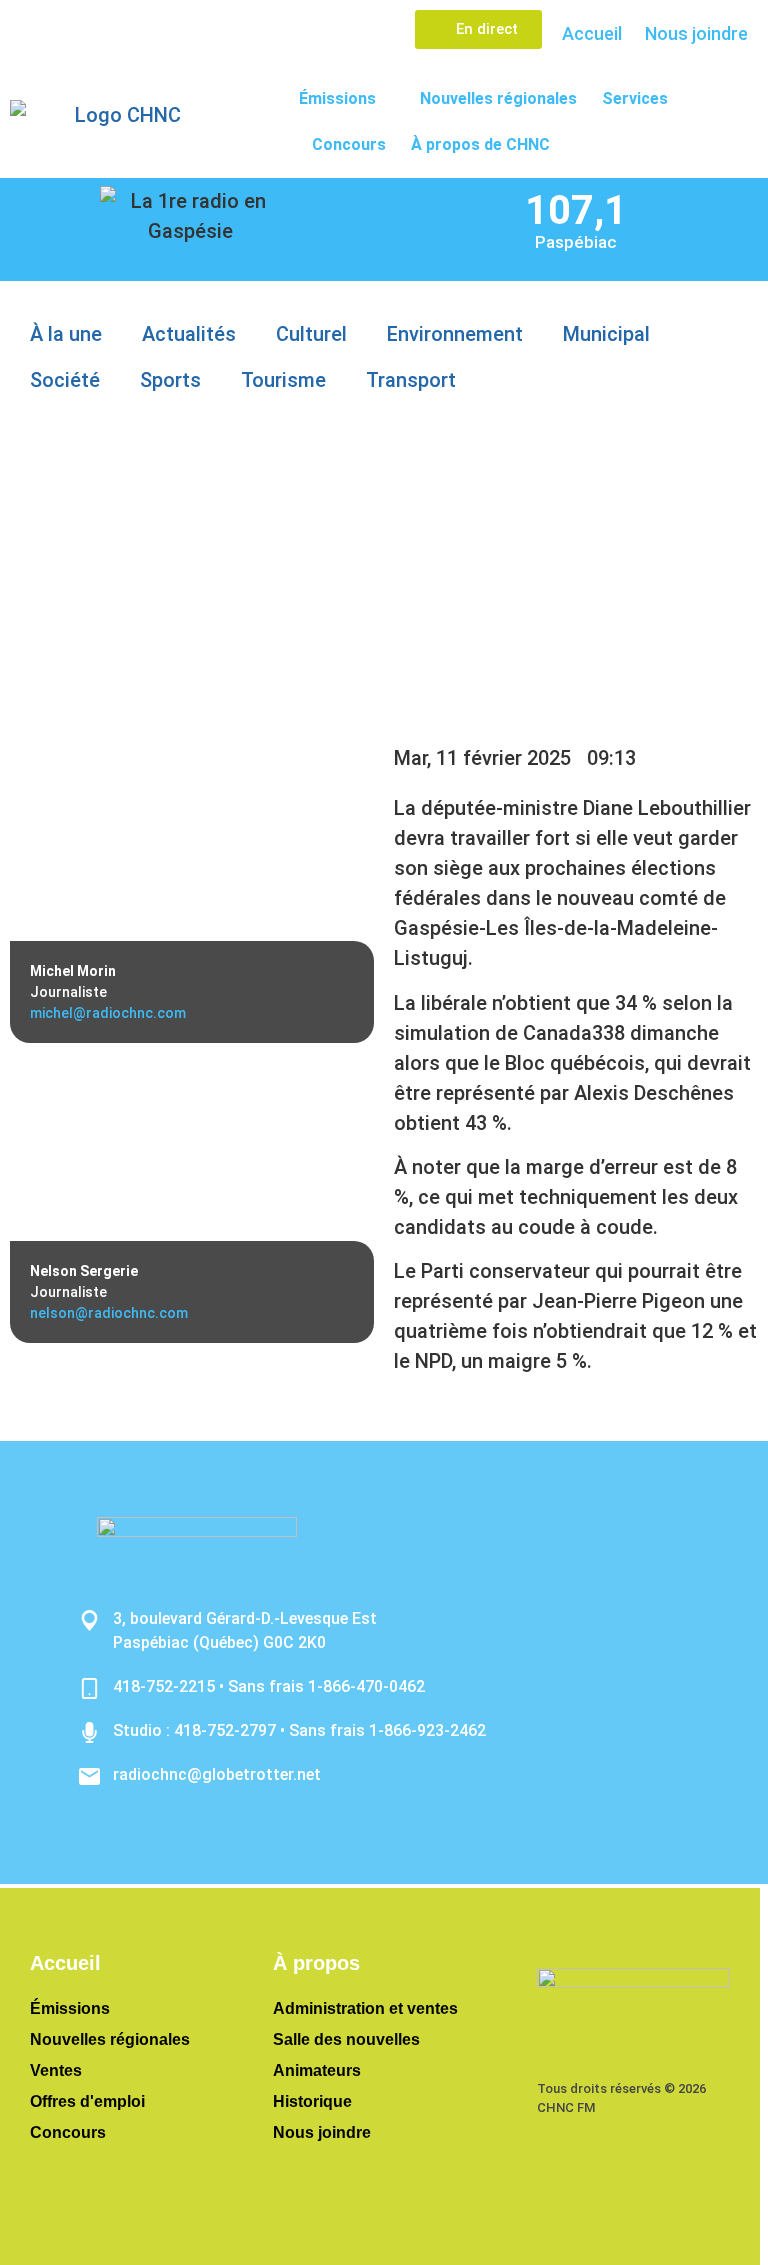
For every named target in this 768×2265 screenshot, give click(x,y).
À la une (66, 334)
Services (635, 98)
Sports (170, 380)
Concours (349, 144)
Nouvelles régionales (498, 98)
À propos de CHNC (480, 144)
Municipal (606, 334)
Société (65, 380)
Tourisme (283, 380)
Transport (411, 380)
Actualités (189, 334)
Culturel (311, 334)
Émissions (337, 98)
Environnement (455, 334)
